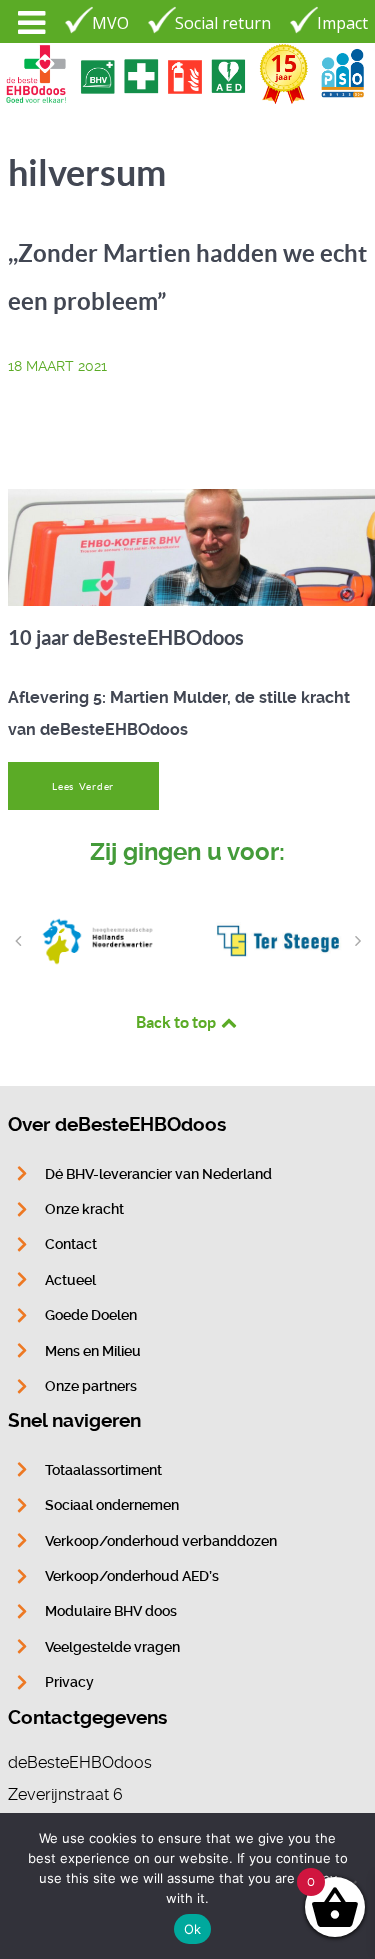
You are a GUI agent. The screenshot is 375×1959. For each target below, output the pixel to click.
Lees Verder (83, 786)
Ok (193, 1929)
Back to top (177, 1022)
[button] (18, 941)
